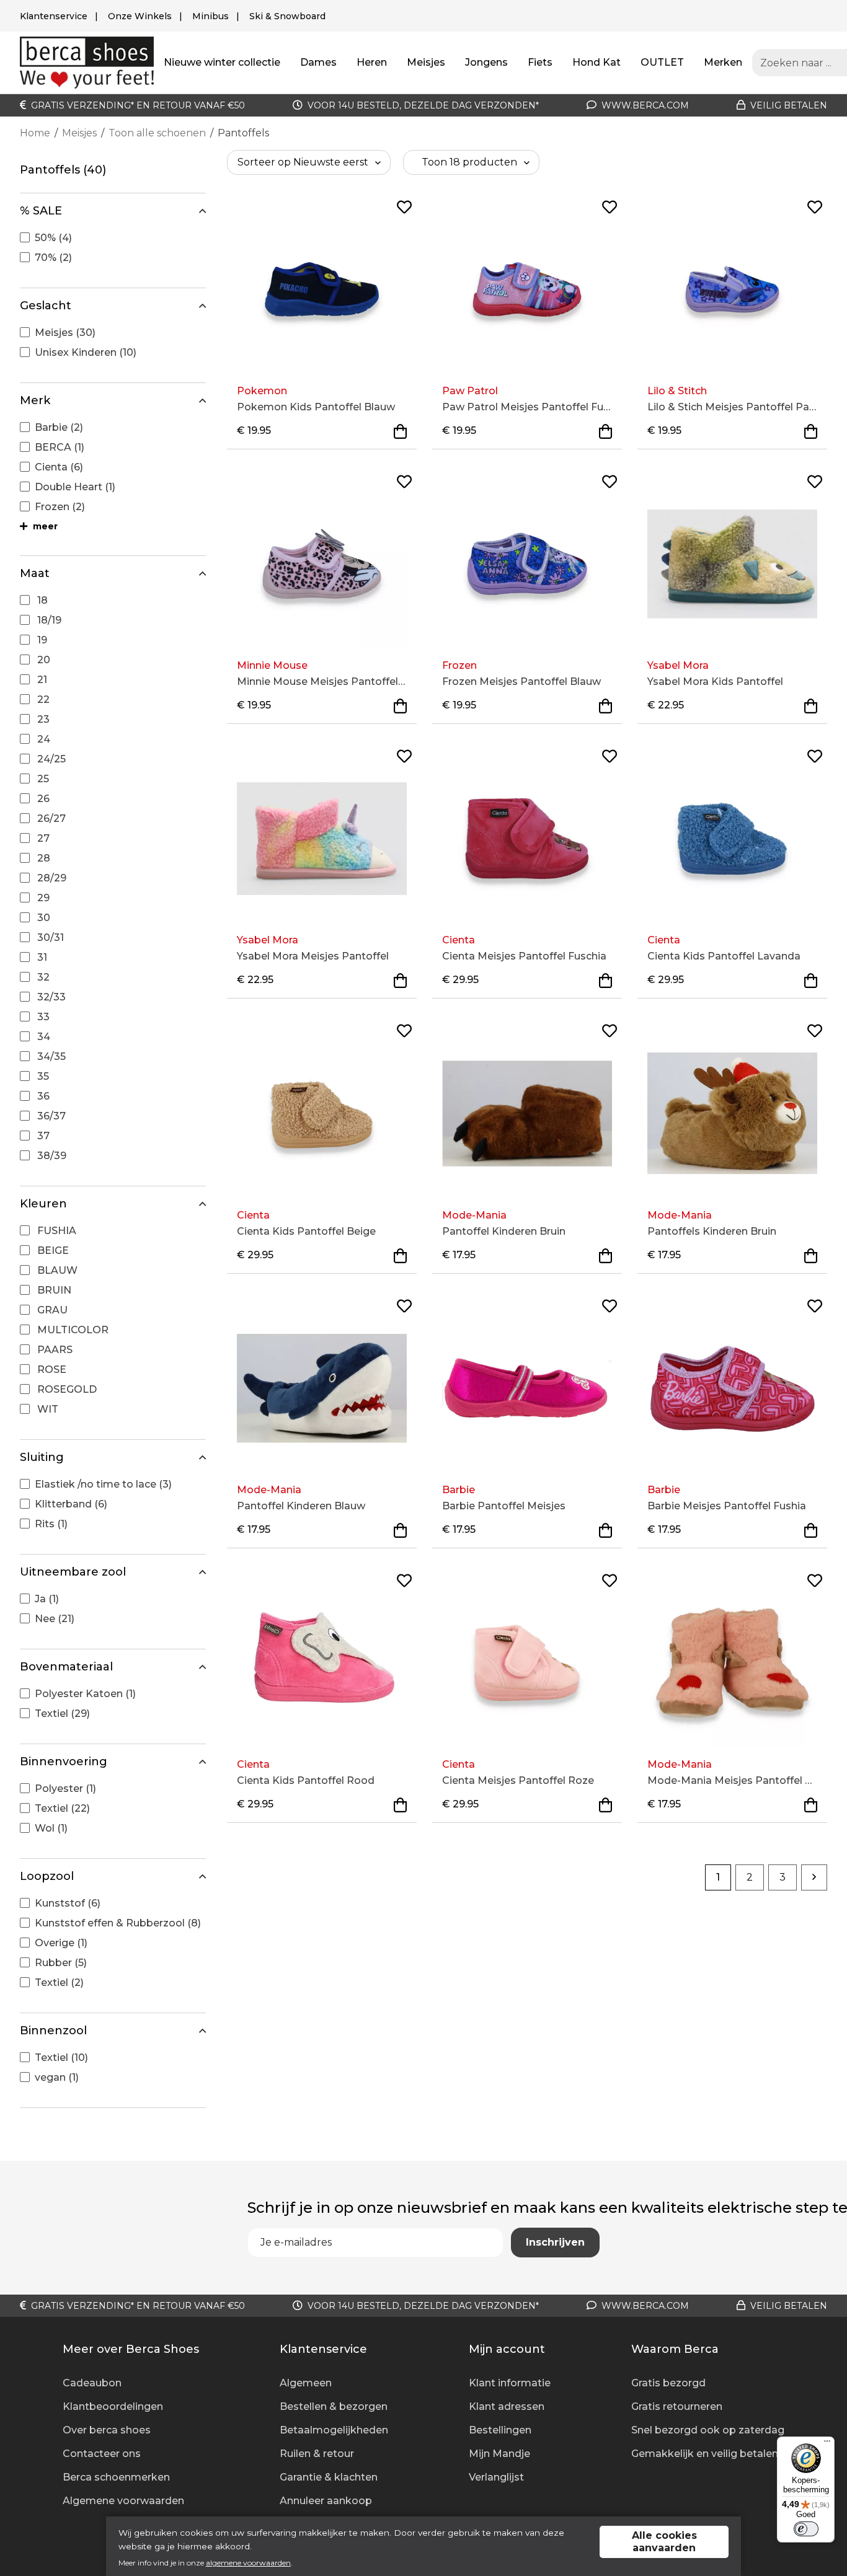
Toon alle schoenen (157, 133)
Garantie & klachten (329, 2477)
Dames (318, 62)
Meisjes (426, 62)
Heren (372, 62)
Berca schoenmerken (116, 2477)
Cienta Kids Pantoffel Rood (306, 1780)
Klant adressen (507, 2406)
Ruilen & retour (317, 2454)
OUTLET (662, 62)
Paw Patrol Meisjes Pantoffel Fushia (527, 407)
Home (35, 133)
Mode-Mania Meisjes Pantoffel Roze (732, 1780)
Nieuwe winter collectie (222, 62)
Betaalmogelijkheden (334, 2430)
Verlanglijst (496, 2477)
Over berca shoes (107, 2430)
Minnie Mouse (272, 665)
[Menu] (827, 2444)
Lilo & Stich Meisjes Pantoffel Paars (732, 407)
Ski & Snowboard (287, 16)
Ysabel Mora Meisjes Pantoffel (313, 956)
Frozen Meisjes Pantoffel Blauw (521, 681)
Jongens (486, 62)
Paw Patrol (470, 391)
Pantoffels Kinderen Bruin (712, 1231)
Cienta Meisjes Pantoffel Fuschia (524, 956)
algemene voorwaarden (248, 2563)
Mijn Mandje (499, 2454)
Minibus (211, 16)
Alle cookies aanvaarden (664, 2542)
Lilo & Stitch (677, 391)
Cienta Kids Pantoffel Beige (306, 1231)
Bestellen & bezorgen (334, 2406)
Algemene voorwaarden (123, 2501)
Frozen (459, 665)
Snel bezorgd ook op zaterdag (708, 2430)
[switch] (806, 2529)
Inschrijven (555, 2242)
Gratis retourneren (677, 2406)
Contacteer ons (102, 2454)
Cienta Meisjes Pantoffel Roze (518, 1780)
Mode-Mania (474, 1215)
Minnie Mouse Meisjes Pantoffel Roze (322, 681)
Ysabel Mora (678, 665)
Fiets (540, 62)
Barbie (459, 1490)
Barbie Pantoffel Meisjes (504, 1506)
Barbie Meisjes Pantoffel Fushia (727, 1506)
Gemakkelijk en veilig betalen (705, 2454)
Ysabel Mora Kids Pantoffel (715, 681)
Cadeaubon (92, 2383)
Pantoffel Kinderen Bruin (504, 1231)
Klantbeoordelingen (113, 2406)
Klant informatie (510, 2383)
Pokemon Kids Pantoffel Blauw (316, 407)
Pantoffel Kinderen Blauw (301, 1506)
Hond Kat (596, 62)
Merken (723, 62)
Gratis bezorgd (668, 2383)
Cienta (459, 940)
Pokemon (262, 391)
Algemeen (306, 2383)
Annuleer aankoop (326, 2501)
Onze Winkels (140, 16)
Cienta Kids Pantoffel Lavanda (724, 956)
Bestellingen (500, 2430)
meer (44, 526)
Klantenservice (54, 16)
